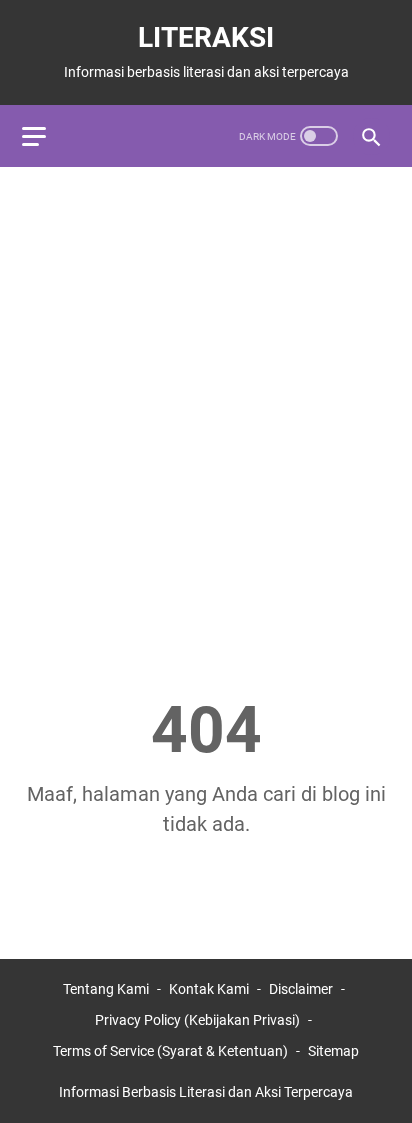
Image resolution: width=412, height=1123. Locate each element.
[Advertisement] (206, 395)
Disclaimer (301, 989)
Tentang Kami (106, 989)
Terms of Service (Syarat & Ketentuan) (170, 1051)
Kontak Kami (209, 989)
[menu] (46, 136)
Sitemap (333, 1051)
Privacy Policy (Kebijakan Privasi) (197, 1020)
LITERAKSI (206, 37)
